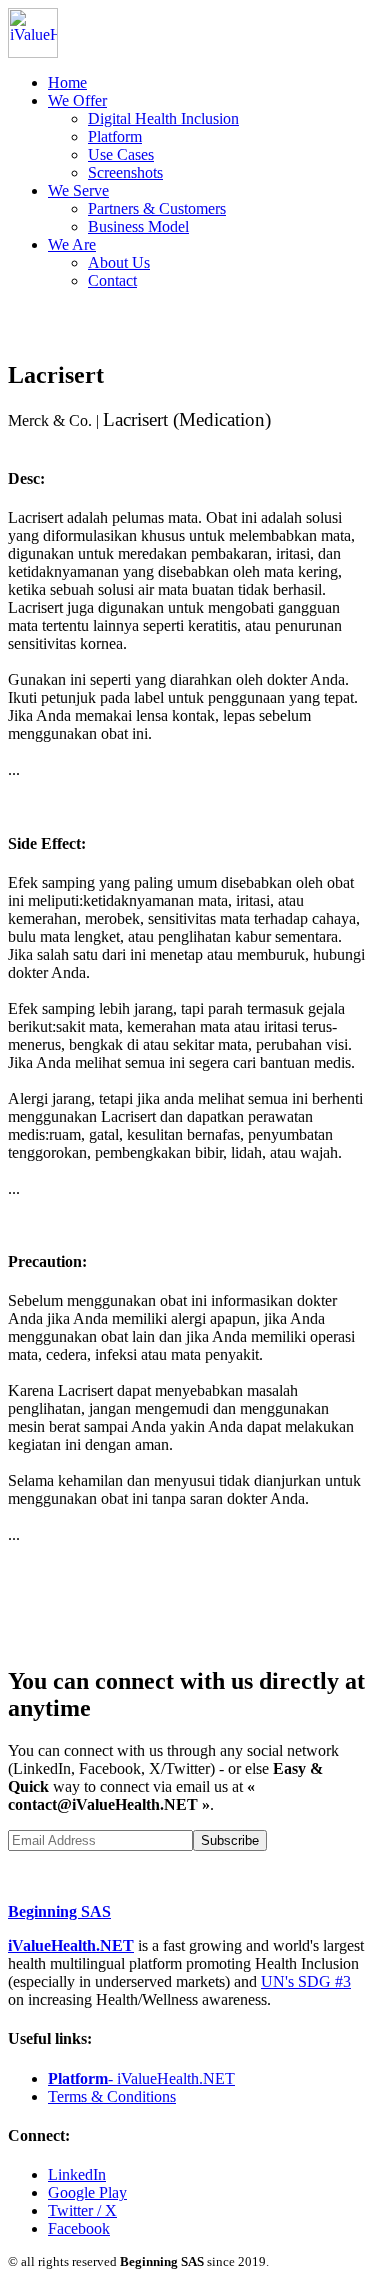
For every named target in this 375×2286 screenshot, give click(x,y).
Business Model (138, 226)
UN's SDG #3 (306, 1981)
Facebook (79, 2228)
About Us (119, 262)
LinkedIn (77, 2174)
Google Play (87, 2192)
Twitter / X (82, 2210)
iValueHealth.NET (71, 1945)
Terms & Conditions (112, 2096)
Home (67, 82)
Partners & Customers (157, 208)
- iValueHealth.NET (141, 2078)
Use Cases (121, 154)
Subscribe (230, 1840)
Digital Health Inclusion (163, 118)
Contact (112, 280)
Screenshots (125, 172)
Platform (115, 136)
